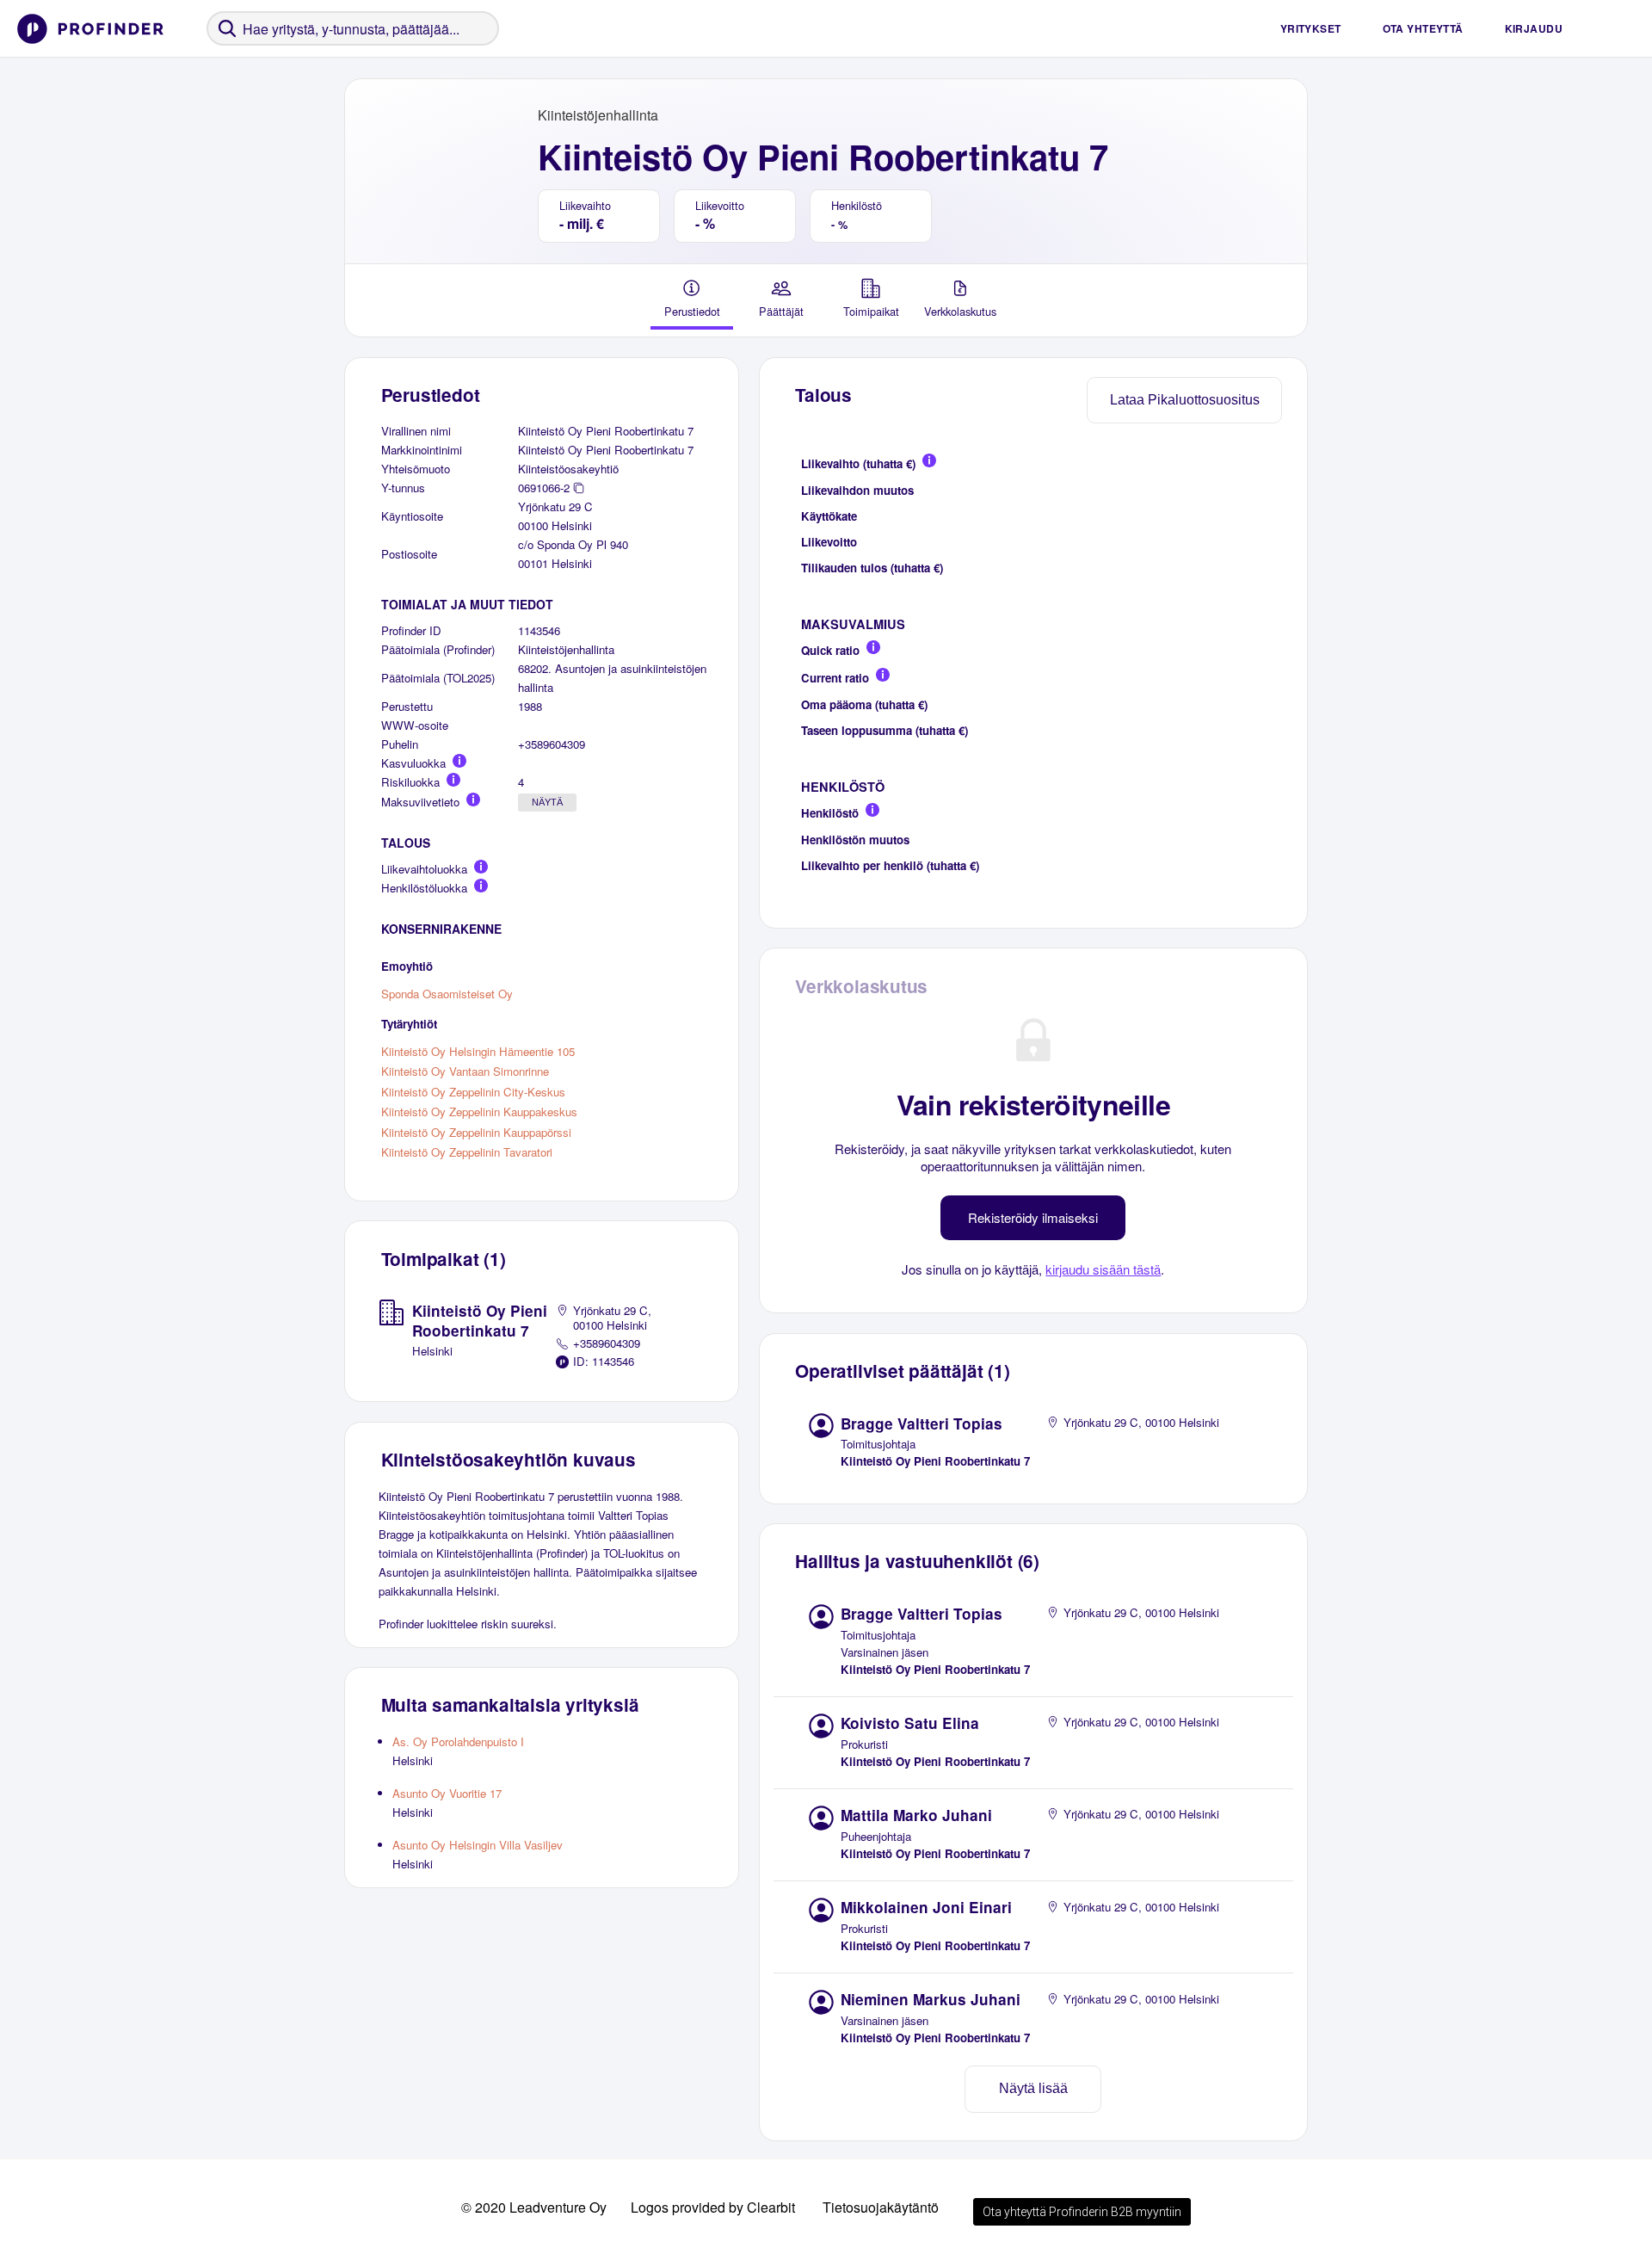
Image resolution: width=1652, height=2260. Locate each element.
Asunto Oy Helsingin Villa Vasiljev (478, 1845)
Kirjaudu (1534, 28)
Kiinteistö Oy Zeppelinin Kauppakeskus (479, 1111)
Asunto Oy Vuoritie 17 (447, 1793)
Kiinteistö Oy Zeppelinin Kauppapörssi (476, 1131)
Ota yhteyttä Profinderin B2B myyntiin (1082, 2212)
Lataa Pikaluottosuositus (1185, 400)
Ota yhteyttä (1423, 28)
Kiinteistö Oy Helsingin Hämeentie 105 (478, 1050)
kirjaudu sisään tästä (1103, 1269)
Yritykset (1311, 28)
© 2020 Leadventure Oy (534, 2207)
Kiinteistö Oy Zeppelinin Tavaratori (467, 1152)
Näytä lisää (1033, 2088)
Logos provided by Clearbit (713, 2207)
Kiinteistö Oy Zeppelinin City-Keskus (473, 1091)
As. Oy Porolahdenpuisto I (458, 1741)
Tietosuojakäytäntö (881, 2207)
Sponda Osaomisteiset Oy (447, 993)
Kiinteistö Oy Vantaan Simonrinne (465, 1071)
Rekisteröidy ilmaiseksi (1033, 1217)
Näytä (547, 802)
